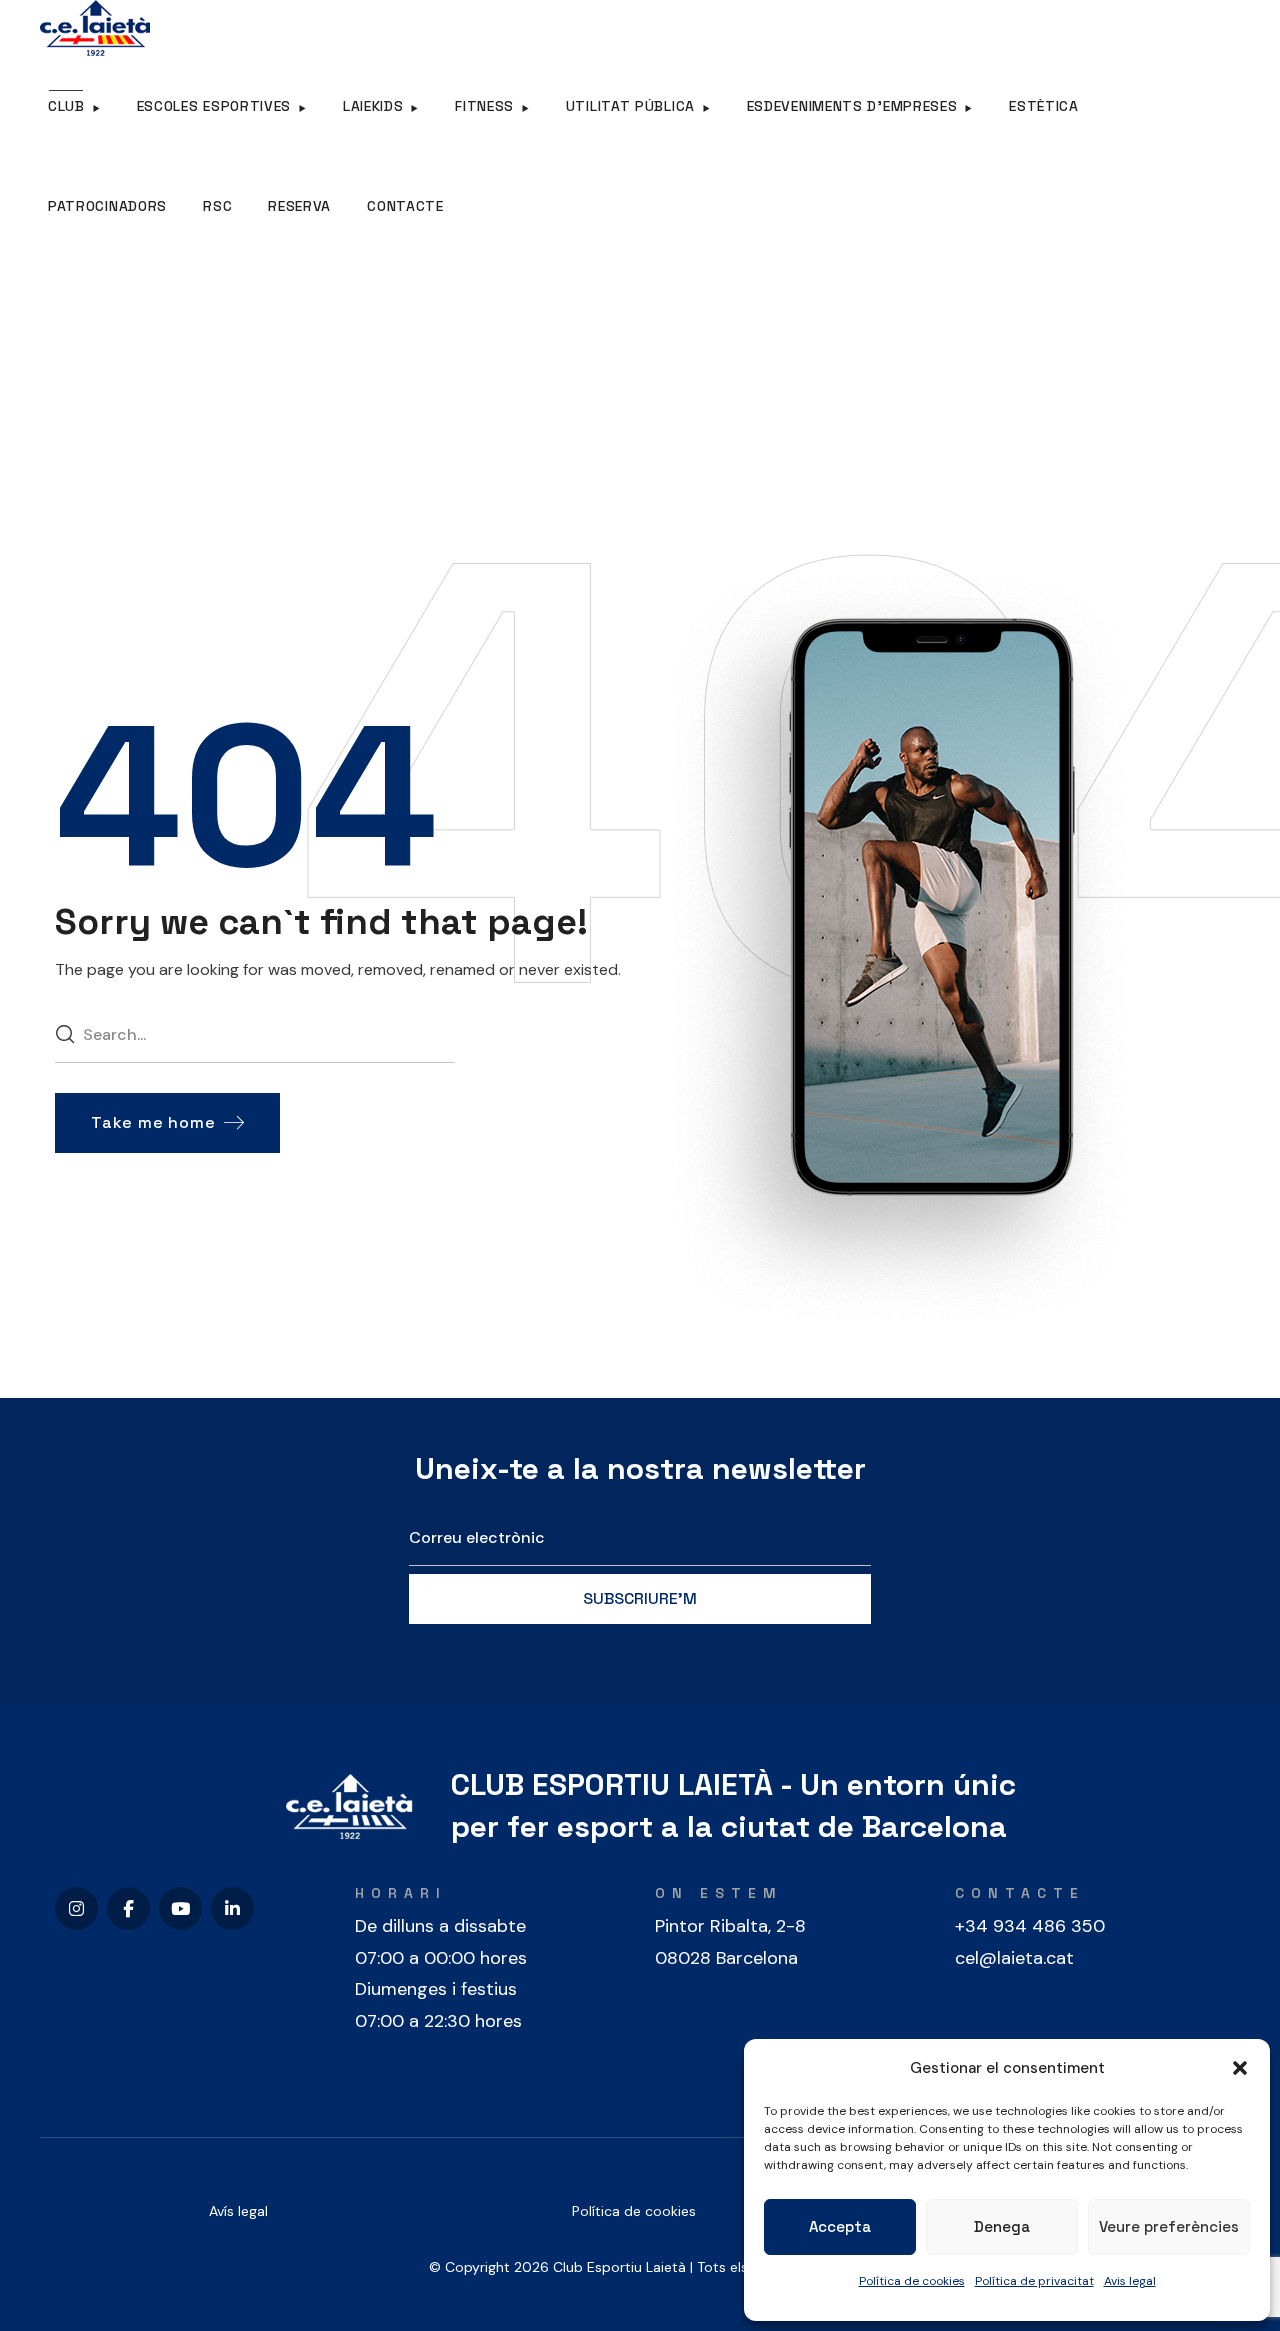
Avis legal (1130, 2281)
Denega (1002, 2226)
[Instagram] (76, 1908)
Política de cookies (912, 2281)
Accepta (840, 2226)
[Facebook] (128, 1908)
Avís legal (238, 2211)
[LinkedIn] (232, 1908)
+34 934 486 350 (1030, 1926)
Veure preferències (1169, 2226)
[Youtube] (180, 1908)
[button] (1240, 2068)
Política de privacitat (1034, 2281)
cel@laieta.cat (1014, 1958)
